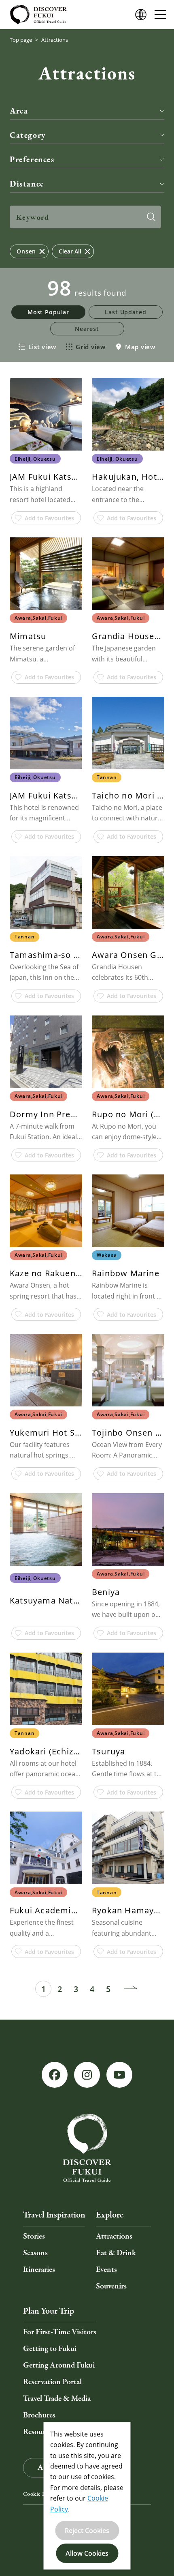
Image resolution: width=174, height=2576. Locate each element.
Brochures (39, 2415)
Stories (34, 2236)
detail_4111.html (46, 929)
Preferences (32, 159)
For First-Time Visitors (60, 2332)
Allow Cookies (87, 2553)
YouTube (119, 2075)
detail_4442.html (46, 770)
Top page (21, 40)
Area (19, 111)
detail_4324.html (46, 1885)
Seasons (35, 2253)
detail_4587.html (128, 1885)
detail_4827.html (128, 451)
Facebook (55, 2075)
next (131, 1989)
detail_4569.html (128, 770)
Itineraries (39, 2270)
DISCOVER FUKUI (38, 15)
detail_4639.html (128, 1248)
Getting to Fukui (50, 2349)
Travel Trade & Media (57, 2399)
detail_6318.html (46, 1248)
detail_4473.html (46, 611)
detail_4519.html (128, 1407)
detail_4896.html (46, 451)
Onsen (26, 251)
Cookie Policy (40, 2494)
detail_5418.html (128, 1566)
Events (106, 2270)
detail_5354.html (46, 1089)
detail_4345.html (46, 1407)
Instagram (87, 2075)
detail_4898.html (46, 1566)
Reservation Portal (52, 2382)
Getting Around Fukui (59, 2365)
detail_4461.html (128, 929)
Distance (27, 184)
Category (28, 135)
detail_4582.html (46, 1726)
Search (151, 217)
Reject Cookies (87, 2531)
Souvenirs (111, 2286)
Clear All (70, 251)
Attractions (114, 2236)
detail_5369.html (128, 1089)
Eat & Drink (116, 2253)
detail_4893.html (128, 611)
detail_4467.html (128, 1726)
